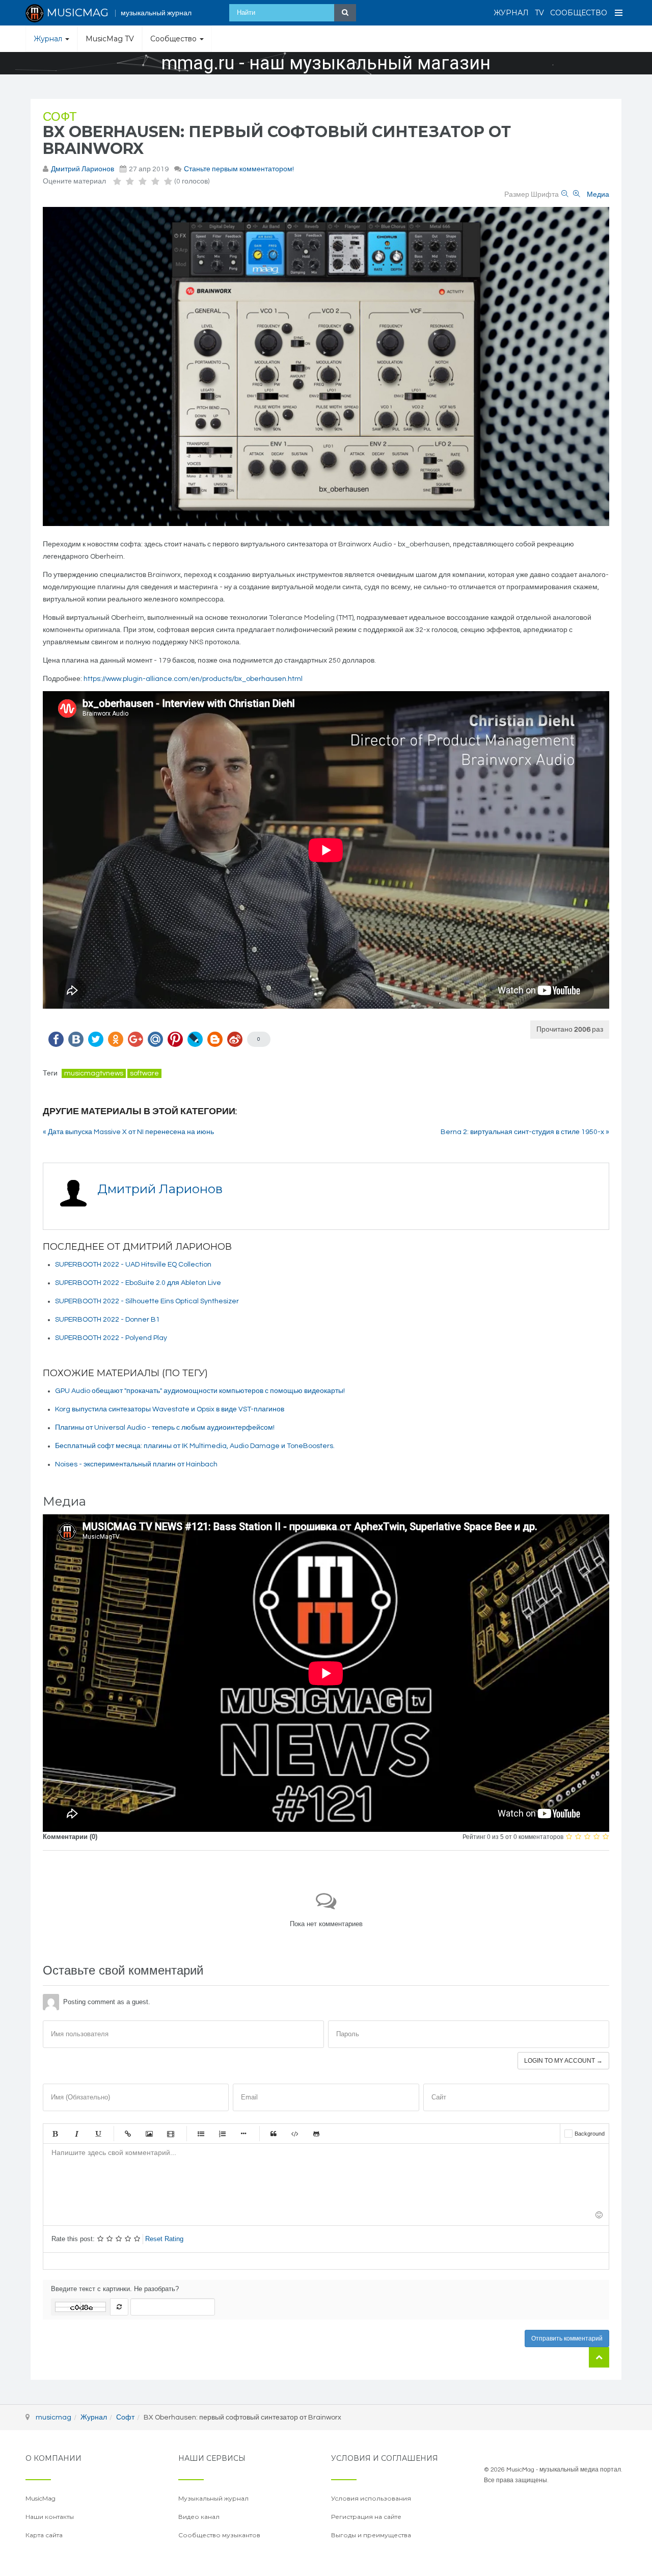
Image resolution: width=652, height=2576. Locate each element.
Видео (171, 2134)
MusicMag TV (110, 39)
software (144, 1073)
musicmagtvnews (94, 1073)
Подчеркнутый (98, 2134)
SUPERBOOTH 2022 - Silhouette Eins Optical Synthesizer (147, 1301)
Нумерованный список (222, 2134)
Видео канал (199, 2517)
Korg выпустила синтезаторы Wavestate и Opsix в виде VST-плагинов (170, 1409)
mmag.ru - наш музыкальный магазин (326, 63)
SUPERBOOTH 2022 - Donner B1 (107, 1320)
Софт (60, 117)
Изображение (149, 2134)
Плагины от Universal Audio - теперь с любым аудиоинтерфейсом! (165, 1428)
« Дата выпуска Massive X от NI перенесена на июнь (128, 1132)
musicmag (53, 2417)
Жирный (55, 2134)
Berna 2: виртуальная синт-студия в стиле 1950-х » (525, 1132)
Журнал (511, 13)
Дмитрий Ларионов (83, 169)
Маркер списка (243, 2134)
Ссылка (128, 2134)
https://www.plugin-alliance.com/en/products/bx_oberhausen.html (193, 679)
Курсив (76, 2134)
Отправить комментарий (567, 2338)
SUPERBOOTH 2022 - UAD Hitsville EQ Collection (133, 1265)
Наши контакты (50, 2517)
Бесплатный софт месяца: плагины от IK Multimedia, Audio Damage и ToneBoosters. (195, 1446)
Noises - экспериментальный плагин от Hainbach (136, 1464)
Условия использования (371, 2498)
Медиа (598, 195)
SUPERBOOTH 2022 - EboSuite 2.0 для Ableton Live (138, 1283)
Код (295, 2134)
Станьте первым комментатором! (239, 169)
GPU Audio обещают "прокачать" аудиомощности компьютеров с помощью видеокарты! (200, 1391)
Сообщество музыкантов (219, 2535)
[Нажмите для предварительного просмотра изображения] (326, 366)
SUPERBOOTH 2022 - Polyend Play (111, 1338)
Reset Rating (164, 2239)
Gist (316, 2134)
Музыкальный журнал (213, 2498)
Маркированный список (201, 2134)
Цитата (274, 2134)
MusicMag (40, 2498)
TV (539, 13)
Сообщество (579, 13)
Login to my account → (563, 2061)
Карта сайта (44, 2535)
